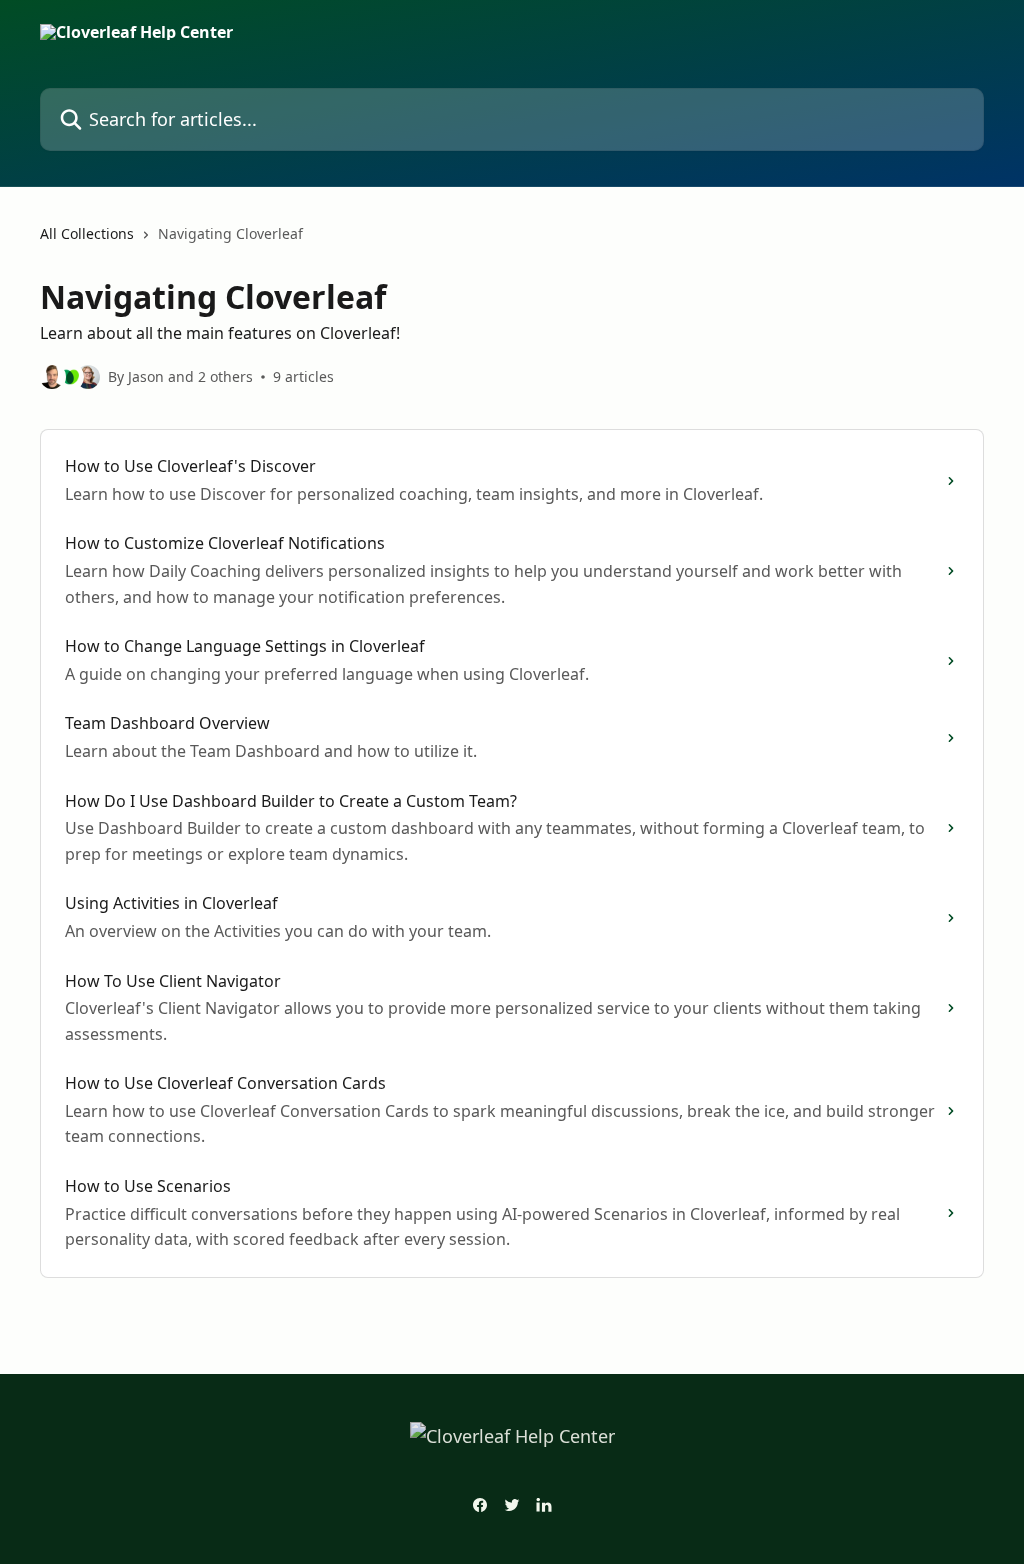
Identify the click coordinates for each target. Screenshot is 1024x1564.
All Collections (87, 233)
